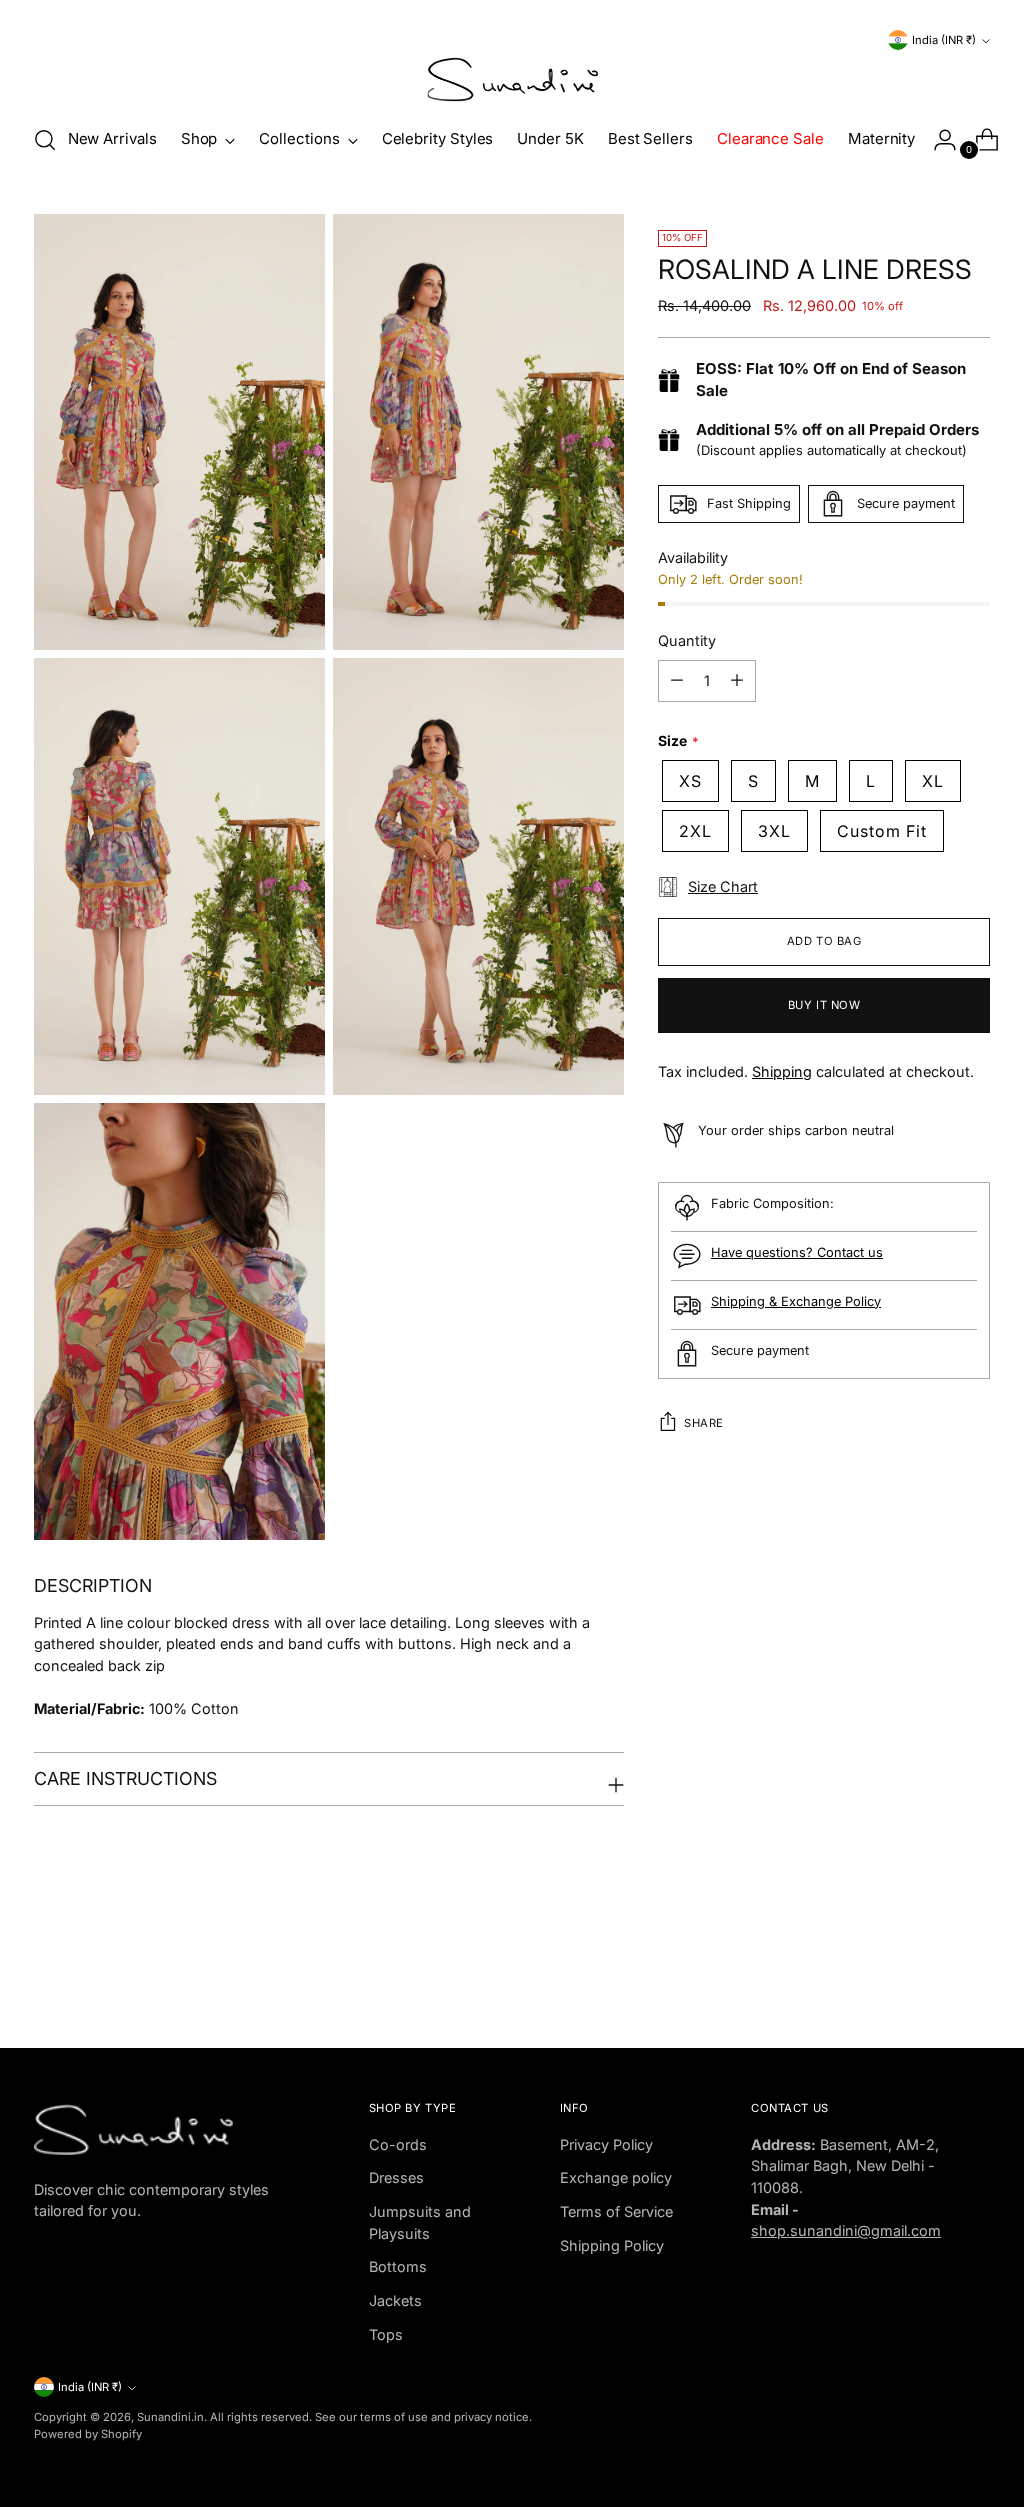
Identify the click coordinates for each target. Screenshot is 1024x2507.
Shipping (782, 1071)
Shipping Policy (612, 2245)
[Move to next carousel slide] (973, 1979)
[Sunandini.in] (512, 80)
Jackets (395, 2300)
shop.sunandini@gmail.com (846, 2230)
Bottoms (398, 2266)
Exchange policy (616, 2177)
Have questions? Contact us (797, 1252)
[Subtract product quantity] (677, 681)
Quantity (687, 640)
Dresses (396, 2177)
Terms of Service (616, 2211)
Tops (386, 2334)
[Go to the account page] (937, 140)
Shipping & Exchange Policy (796, 1301)
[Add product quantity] (737, 681)
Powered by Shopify (88, 2434)
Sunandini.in (170, 2417)
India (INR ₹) (944, 40)
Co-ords (398, 2144)
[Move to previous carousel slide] (927, 1980)
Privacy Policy (606, 2144)
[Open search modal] (45, 140)
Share (704, 1423)
